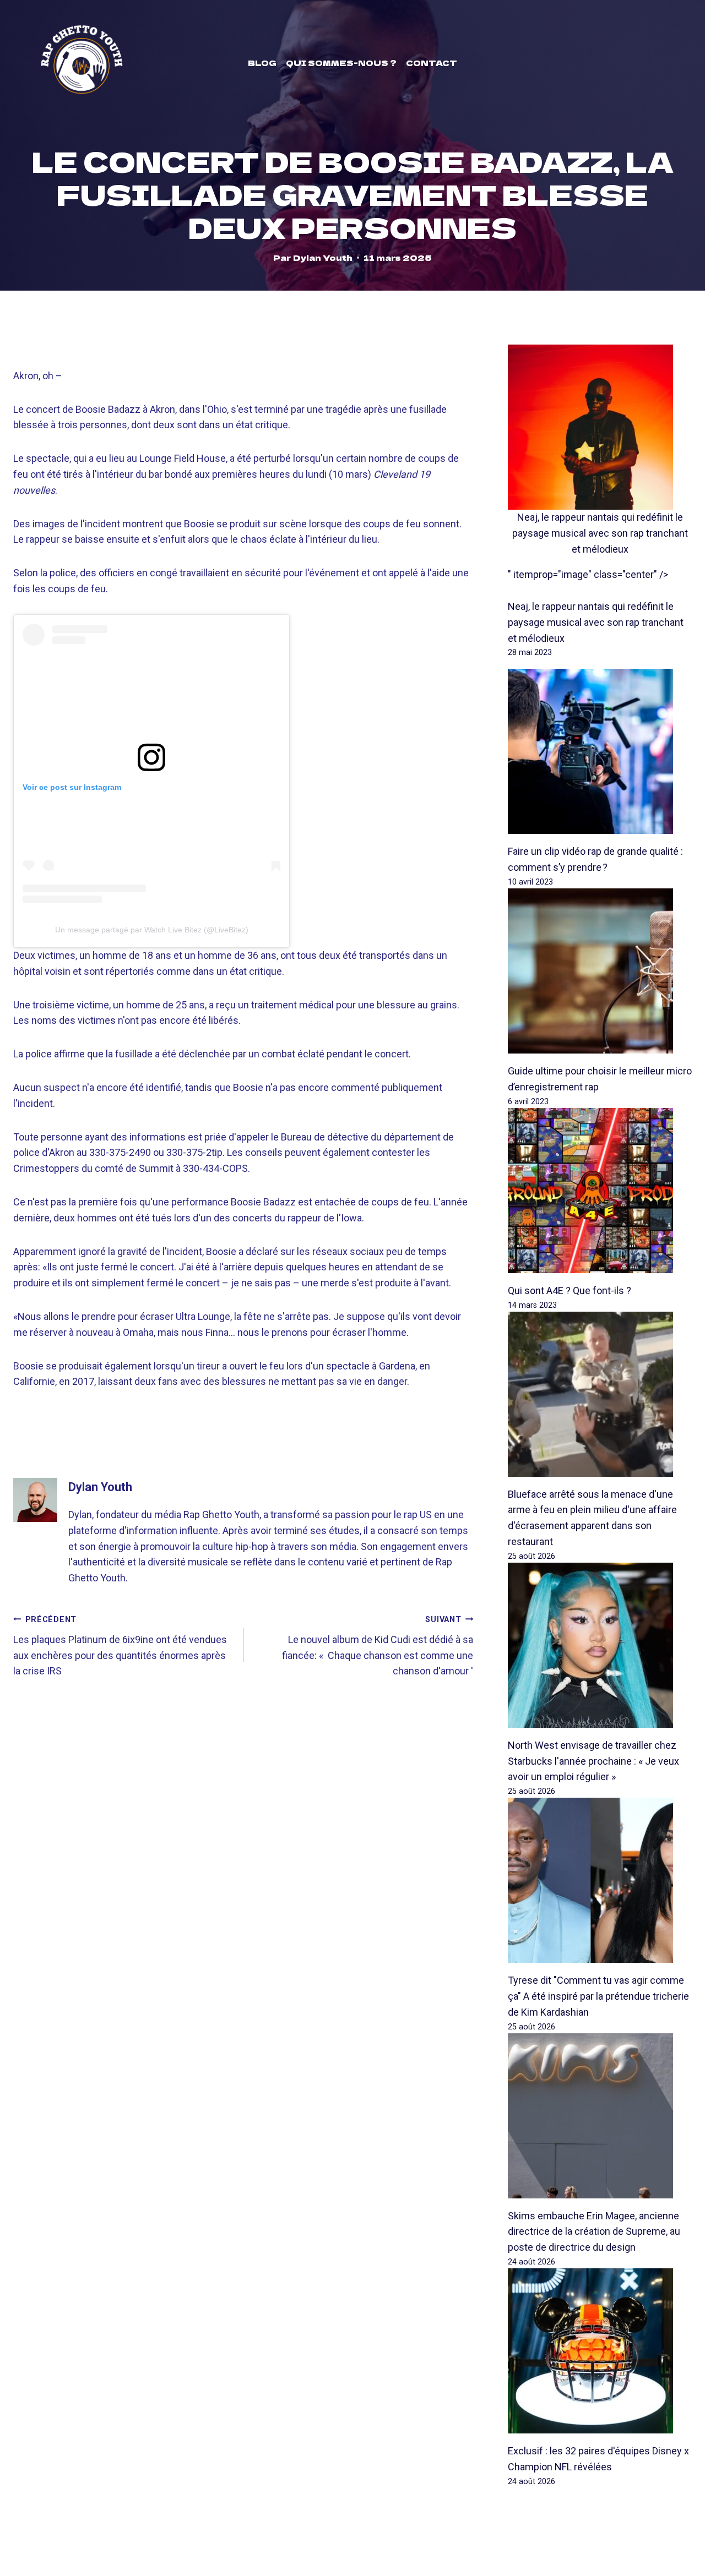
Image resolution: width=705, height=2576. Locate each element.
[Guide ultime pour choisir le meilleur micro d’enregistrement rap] (600, 971)
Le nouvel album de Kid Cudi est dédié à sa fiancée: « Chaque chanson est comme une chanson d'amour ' (378, 1646)
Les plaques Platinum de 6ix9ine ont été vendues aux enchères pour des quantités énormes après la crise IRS (120, 1646)
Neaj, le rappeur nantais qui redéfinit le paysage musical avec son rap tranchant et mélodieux (600, 533)
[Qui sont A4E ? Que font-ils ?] (600, 1191)
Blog (262, 63)
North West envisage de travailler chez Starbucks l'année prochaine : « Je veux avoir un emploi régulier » (593, 1761)
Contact (432, 63)
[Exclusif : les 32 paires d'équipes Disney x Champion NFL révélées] (600, 2351)
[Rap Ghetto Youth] (82, 63)
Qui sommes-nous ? (341, 63)
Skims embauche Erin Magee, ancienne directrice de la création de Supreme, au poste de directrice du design (594, 2232)
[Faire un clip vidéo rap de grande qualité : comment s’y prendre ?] (600, 751)
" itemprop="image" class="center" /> (588, 574)
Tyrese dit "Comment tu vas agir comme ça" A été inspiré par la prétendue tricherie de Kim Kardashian (598, 1996)
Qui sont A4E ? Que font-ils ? (570, 1290)
